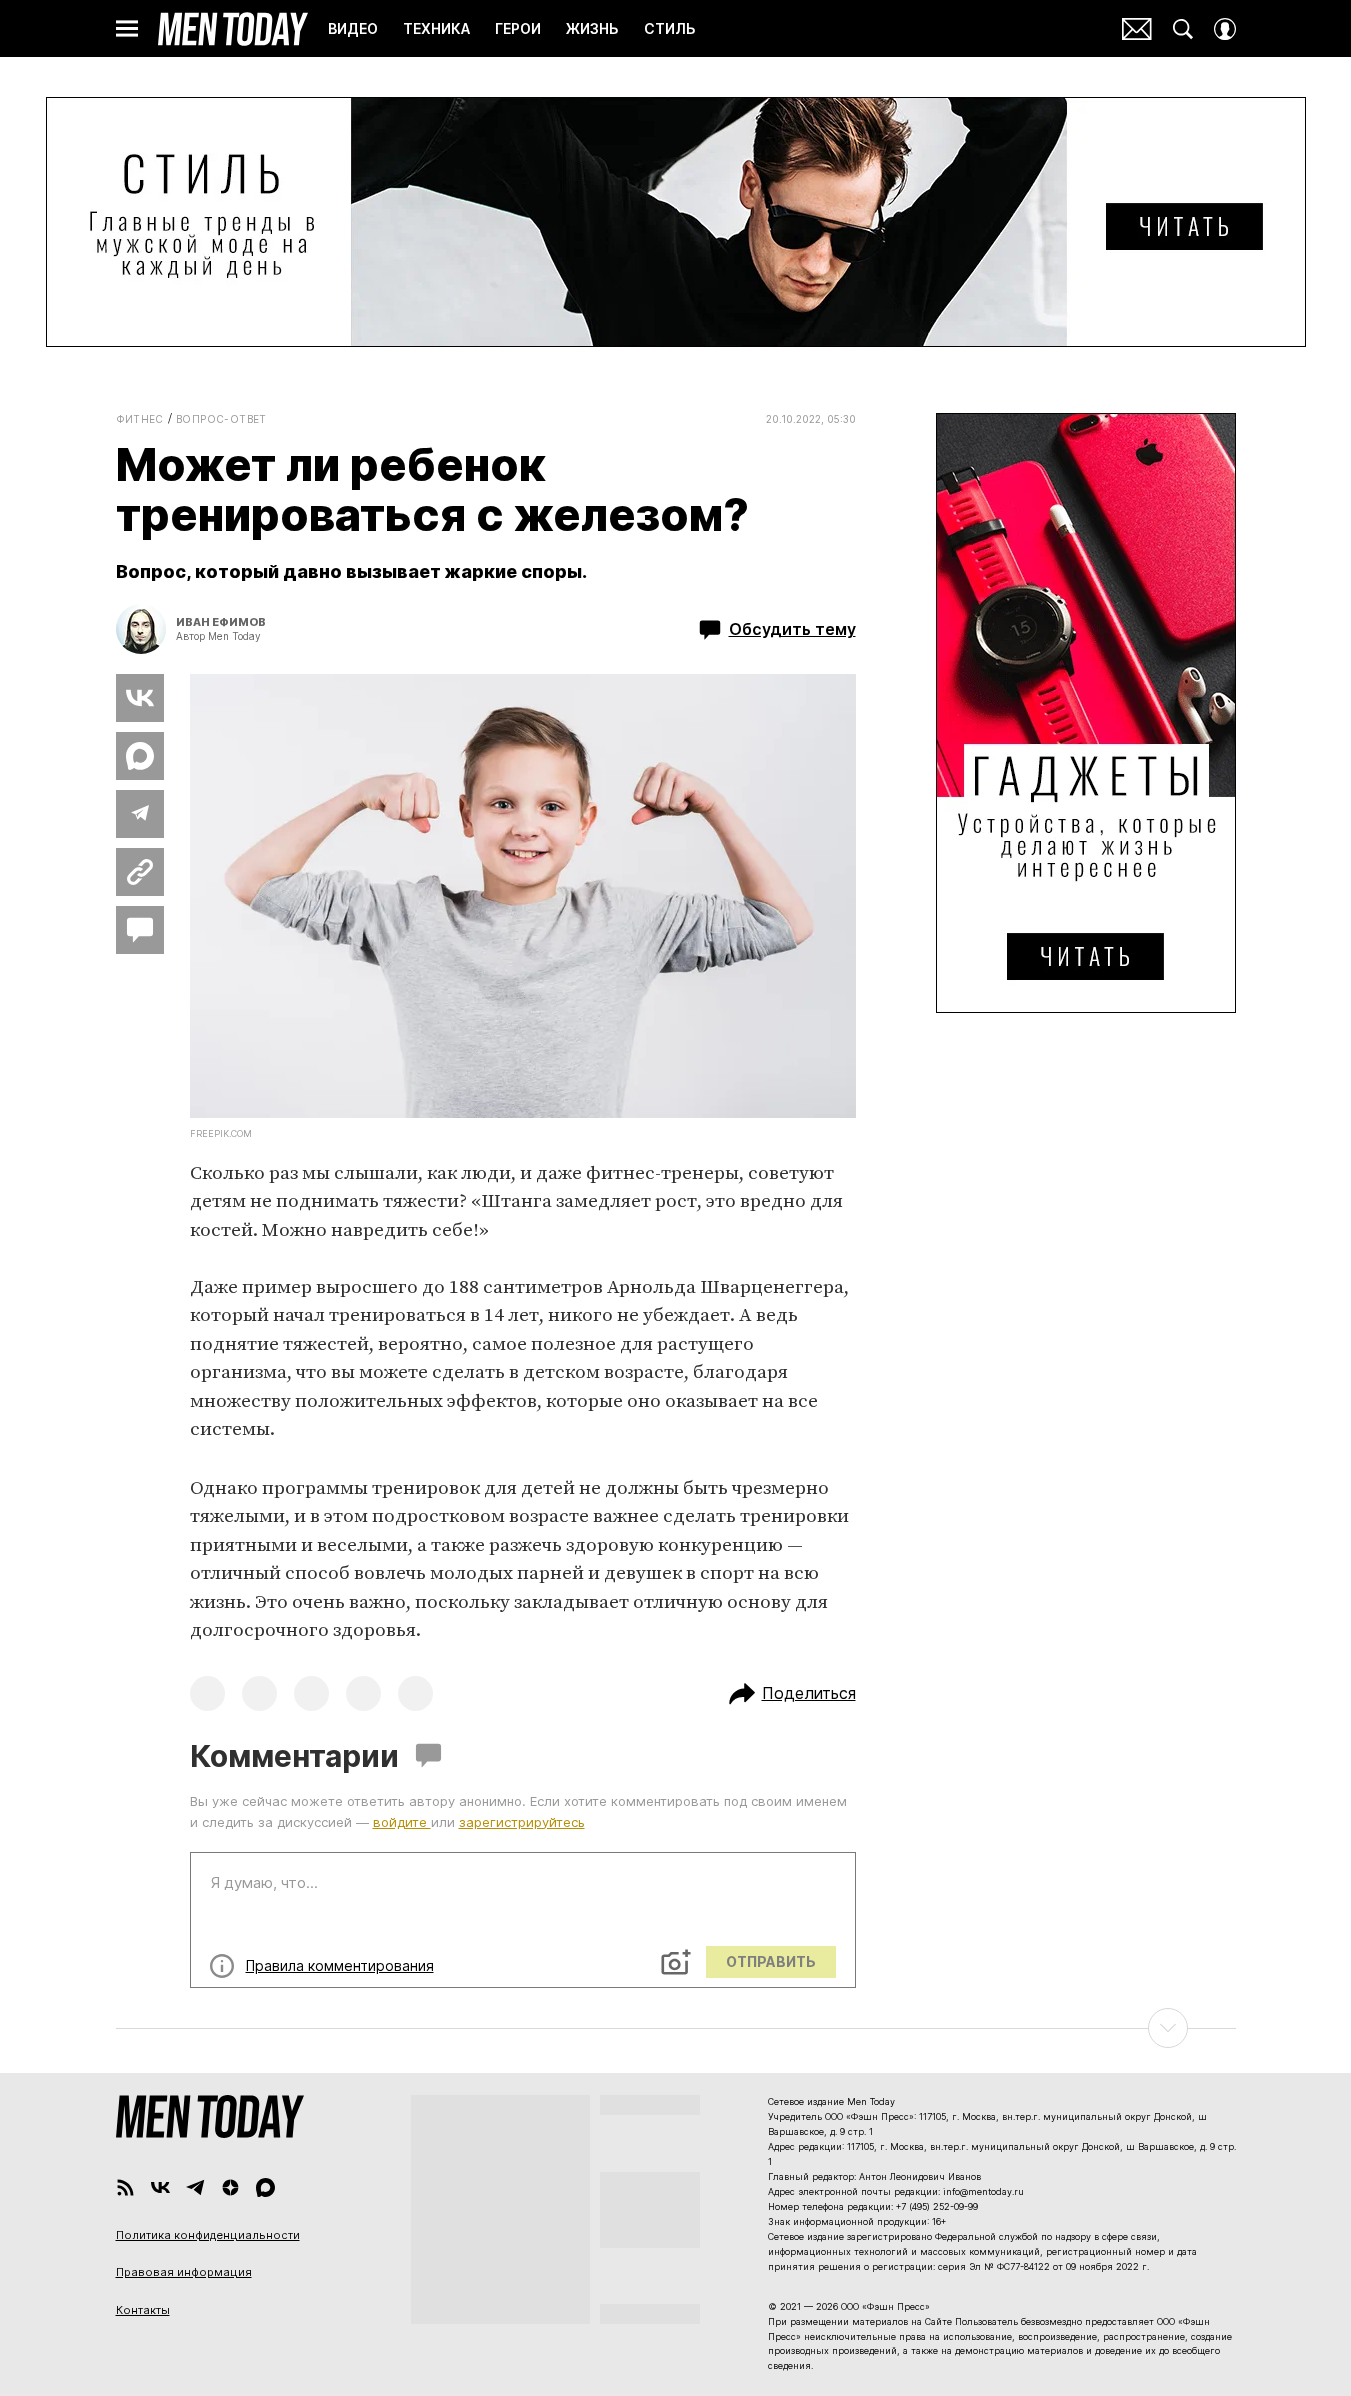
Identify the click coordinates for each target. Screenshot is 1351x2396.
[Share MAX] (140, 756)
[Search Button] (1183, 29)
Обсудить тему (792, 629)
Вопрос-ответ (221, 419)
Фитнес (140, 419)
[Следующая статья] (676, 2028)
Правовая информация (184, 2272)
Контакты (143, 2310)
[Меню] (127, 29)
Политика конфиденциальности (208, 2235)
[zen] (230, 2187)
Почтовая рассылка (1137, 29)
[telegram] (195, 2187)
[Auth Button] (1225, 29)
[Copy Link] (140, 872)
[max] (265, 2187)
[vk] (160, 2187)
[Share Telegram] (140, 814)
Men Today (233, 29)
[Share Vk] (140, 698)
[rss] (125, 2187)
